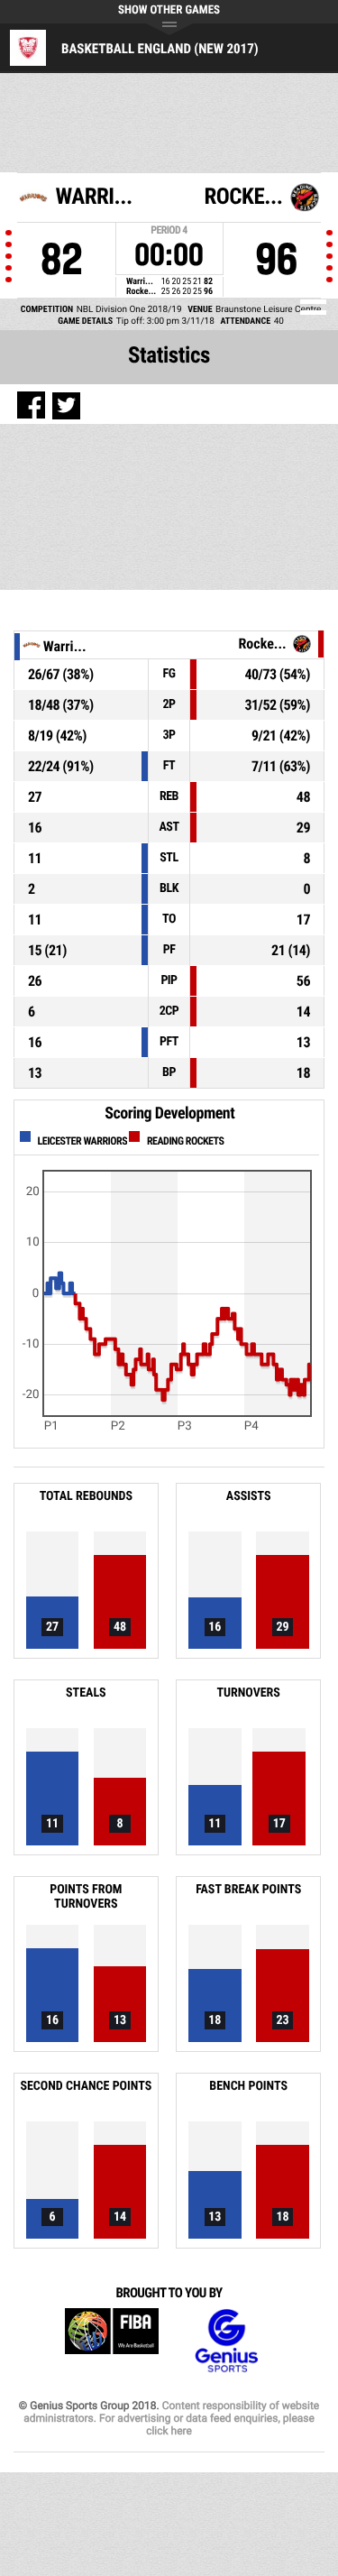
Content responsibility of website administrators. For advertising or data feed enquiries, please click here (171, 2418)
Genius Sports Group (226, 2341)
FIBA (112, 2341)
